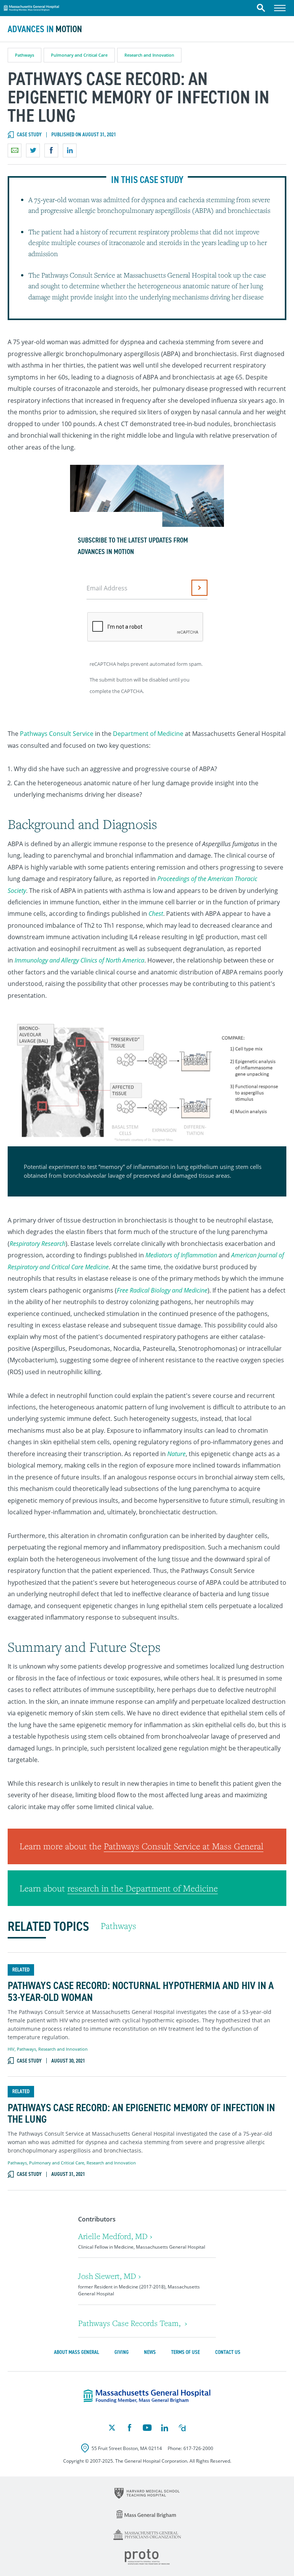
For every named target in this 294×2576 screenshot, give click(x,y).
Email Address (107, 588)
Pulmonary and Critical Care (79, 55)
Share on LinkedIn (70, 150)
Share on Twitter (33, 150)
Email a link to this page (15, 150)
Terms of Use (185, 2352)
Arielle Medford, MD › (115, 2236)
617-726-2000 (198, 2448)
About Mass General (77, 2352)
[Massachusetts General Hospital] (147, 2396)
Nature (176, 1454)
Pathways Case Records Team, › (133, 2323)
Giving (122, 2352)
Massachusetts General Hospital (31, 7)
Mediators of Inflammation (181, 1255)
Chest (156, 914)
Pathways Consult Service (57, 734)
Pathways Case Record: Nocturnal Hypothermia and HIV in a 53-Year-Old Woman (141, 1992)
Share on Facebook (51, 150)
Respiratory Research (38, 1244)
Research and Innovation (149, 55)
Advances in (45, 29)
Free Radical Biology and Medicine (162, 1290)
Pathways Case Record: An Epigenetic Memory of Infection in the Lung (141, 2114)
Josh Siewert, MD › (109, 2276)
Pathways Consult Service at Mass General (184, 1846)
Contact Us (228, 2352)
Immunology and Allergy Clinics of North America (79, 960)
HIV (11, 2049)
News (150, 2352)
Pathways (24, 55)
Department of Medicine (148, 734)
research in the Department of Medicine (143, 1888)
